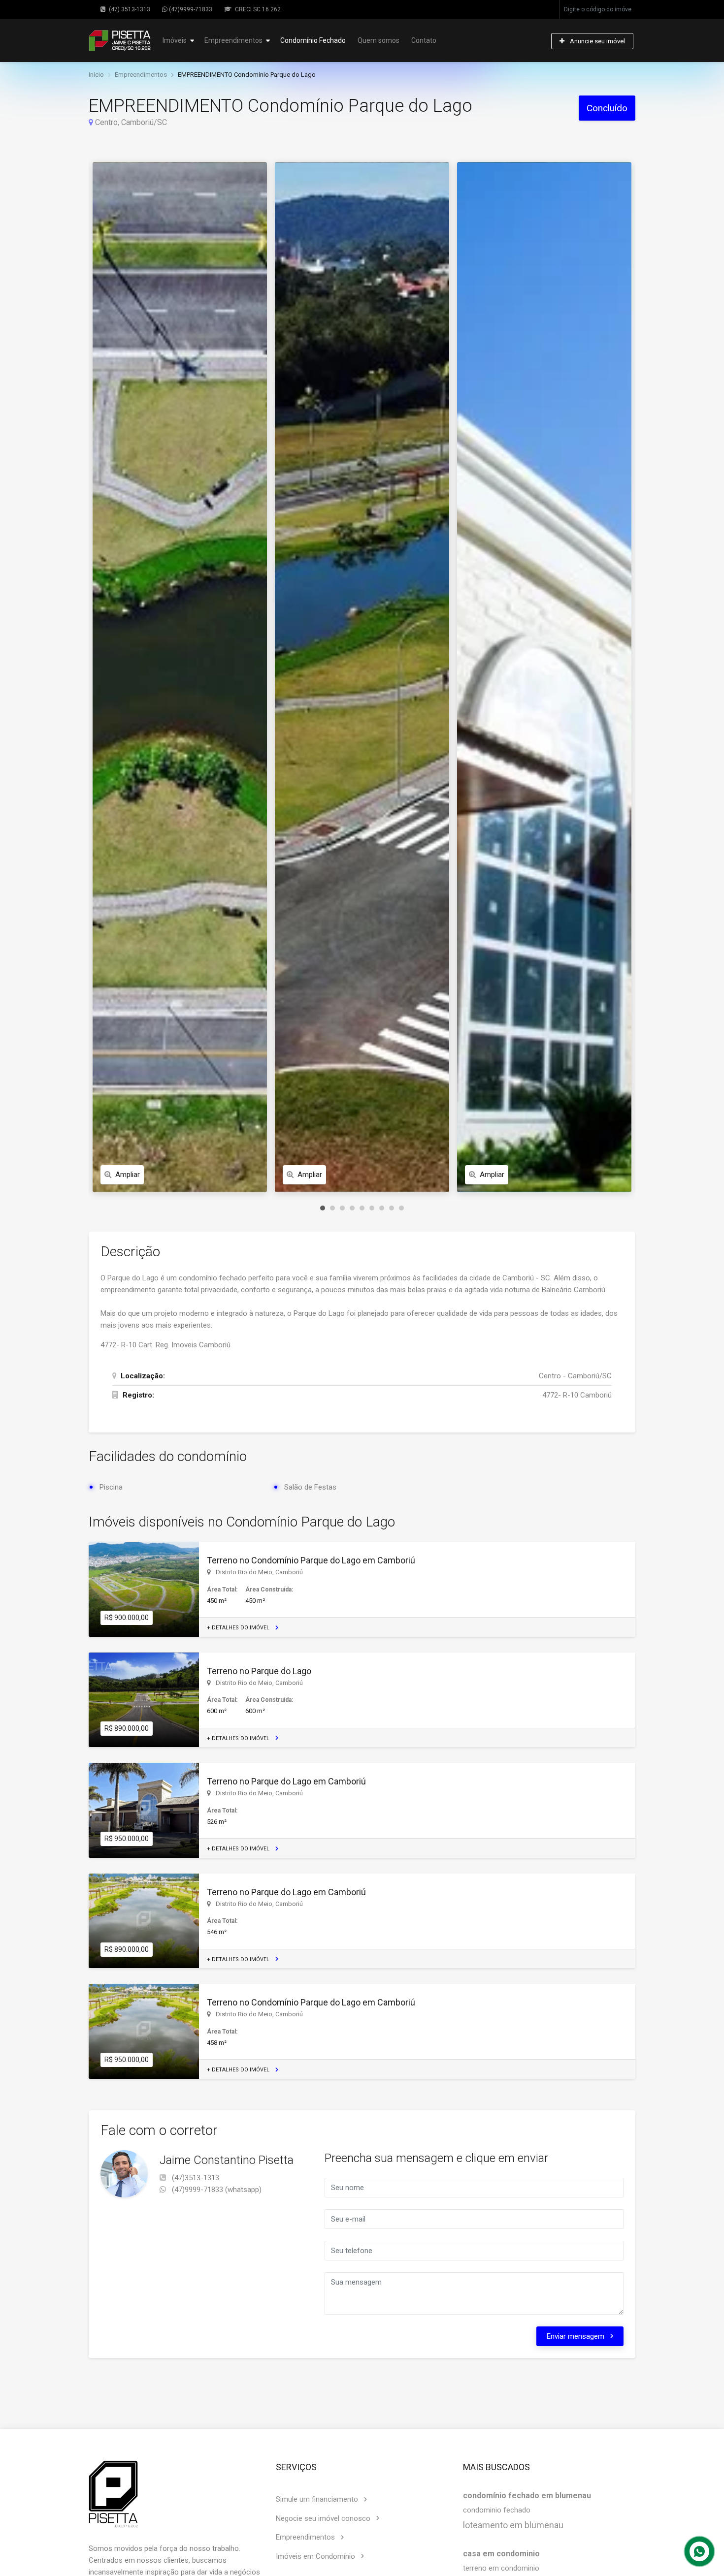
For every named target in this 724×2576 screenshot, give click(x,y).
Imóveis (175, 40)
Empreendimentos (233, 40)
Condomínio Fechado (313, 40)
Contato (424, 40)
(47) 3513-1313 (129, 9)
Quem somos (378, 40)
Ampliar (128, 1175)
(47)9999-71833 (190, 9)
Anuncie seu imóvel (597, 41)
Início (96, 75)
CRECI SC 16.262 (257, 9)
